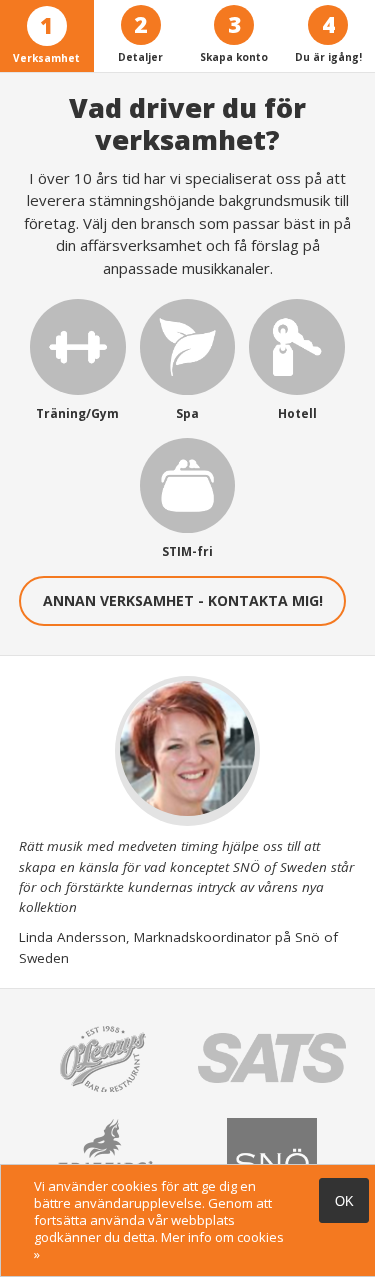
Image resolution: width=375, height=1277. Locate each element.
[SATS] (272, 1077)
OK (344, 1201)
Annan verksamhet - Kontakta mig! (183, 600)
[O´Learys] (103, 1097)
